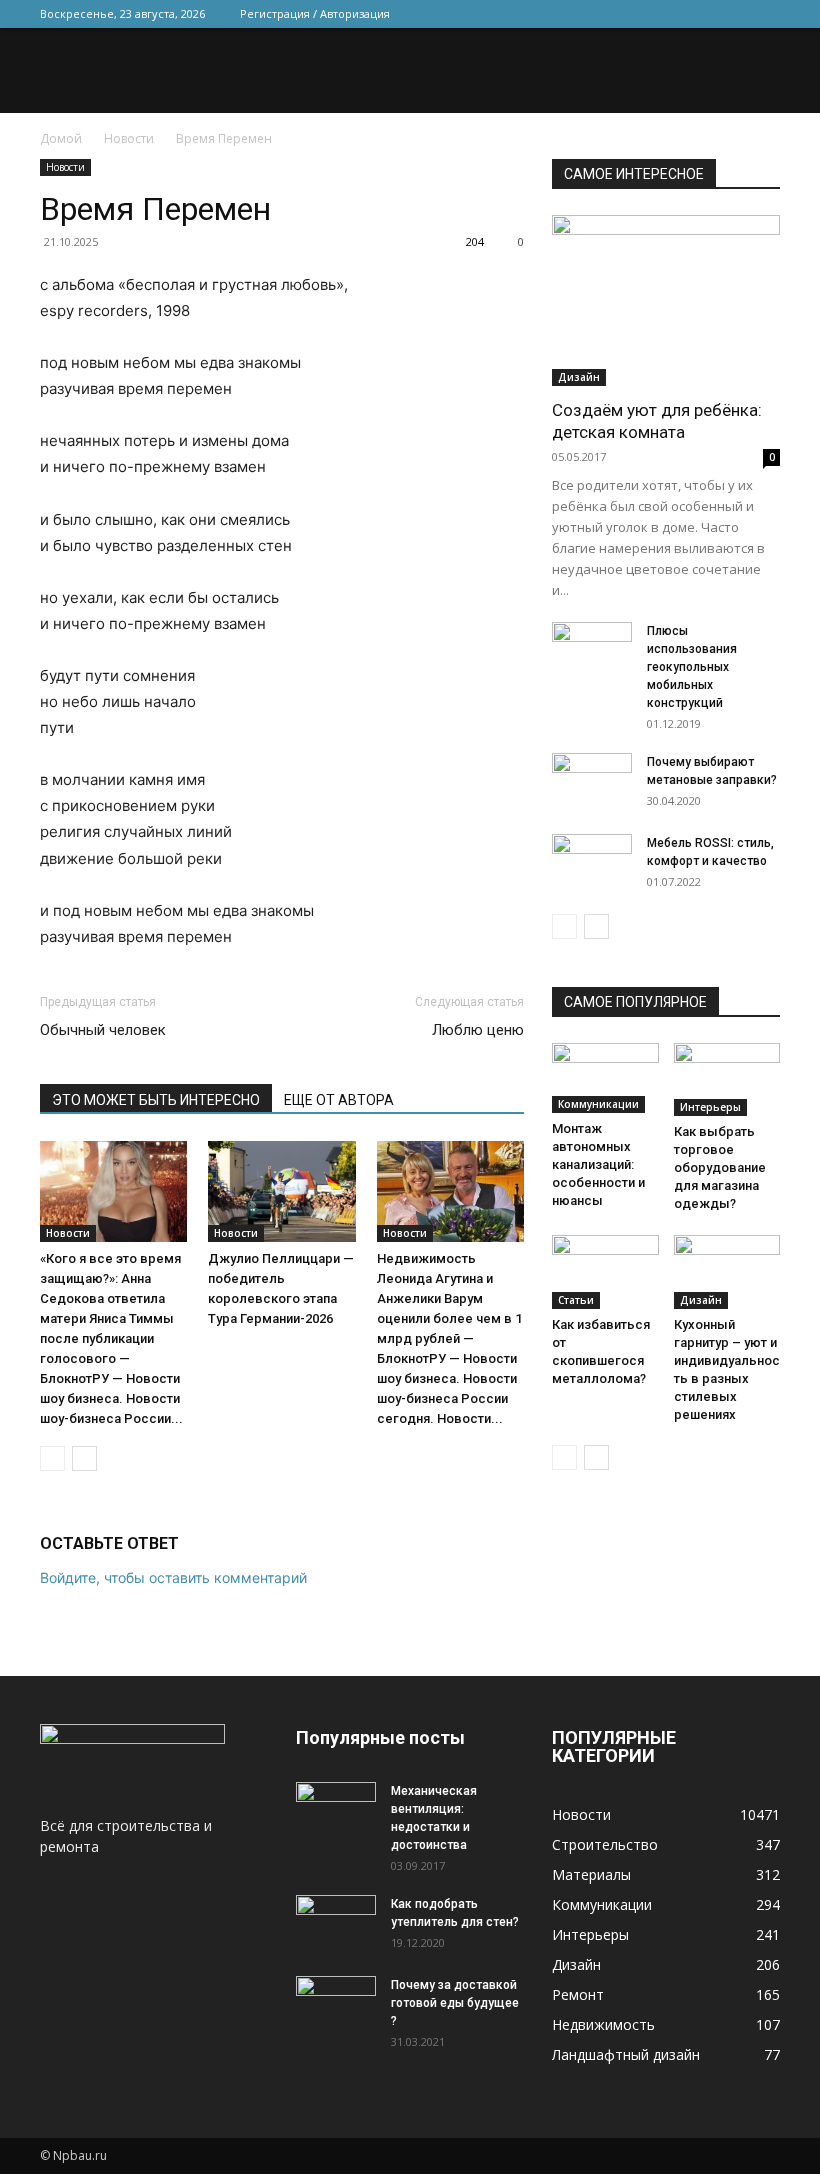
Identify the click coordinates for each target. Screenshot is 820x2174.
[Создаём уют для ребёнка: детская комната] (666, 300)
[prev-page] (52, 1458)
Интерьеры (710, 1107)
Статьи (576, 1300)
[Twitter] (666, 14)
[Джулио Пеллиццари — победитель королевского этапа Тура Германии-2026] (281, 1191)
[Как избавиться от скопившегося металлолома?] (605, 1271)
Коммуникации (598, 1104)
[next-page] (84, 1458)
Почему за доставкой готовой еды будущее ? (455, 2003)
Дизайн (579, 377)
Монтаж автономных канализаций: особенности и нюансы (598, 1164)
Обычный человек (103, 1030)
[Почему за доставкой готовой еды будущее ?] (336, 2004)
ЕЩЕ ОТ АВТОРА (339, 1100)
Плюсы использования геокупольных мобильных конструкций (692, 667)
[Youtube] (765, 14)
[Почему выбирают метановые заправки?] (592, 781)
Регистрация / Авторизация (315, 13)
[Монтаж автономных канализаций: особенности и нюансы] (605, 1077)
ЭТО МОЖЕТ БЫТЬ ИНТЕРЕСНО (156, 1100)
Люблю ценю (478, 1030)
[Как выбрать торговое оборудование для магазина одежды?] (727, 1079)
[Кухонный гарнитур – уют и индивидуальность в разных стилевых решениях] (727, 1271)
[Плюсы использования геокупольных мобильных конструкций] (592, 650)
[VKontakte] (732, 14)
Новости (129, 138)
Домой (61, 138)
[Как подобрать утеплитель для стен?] (336, 1923)
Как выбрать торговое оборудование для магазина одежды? (720, 1167)
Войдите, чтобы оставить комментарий (173, 1577)
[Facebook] (633, 14)
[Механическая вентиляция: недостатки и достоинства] (336, 1807)
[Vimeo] (699, 14)
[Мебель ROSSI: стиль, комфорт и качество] (592, 862)
